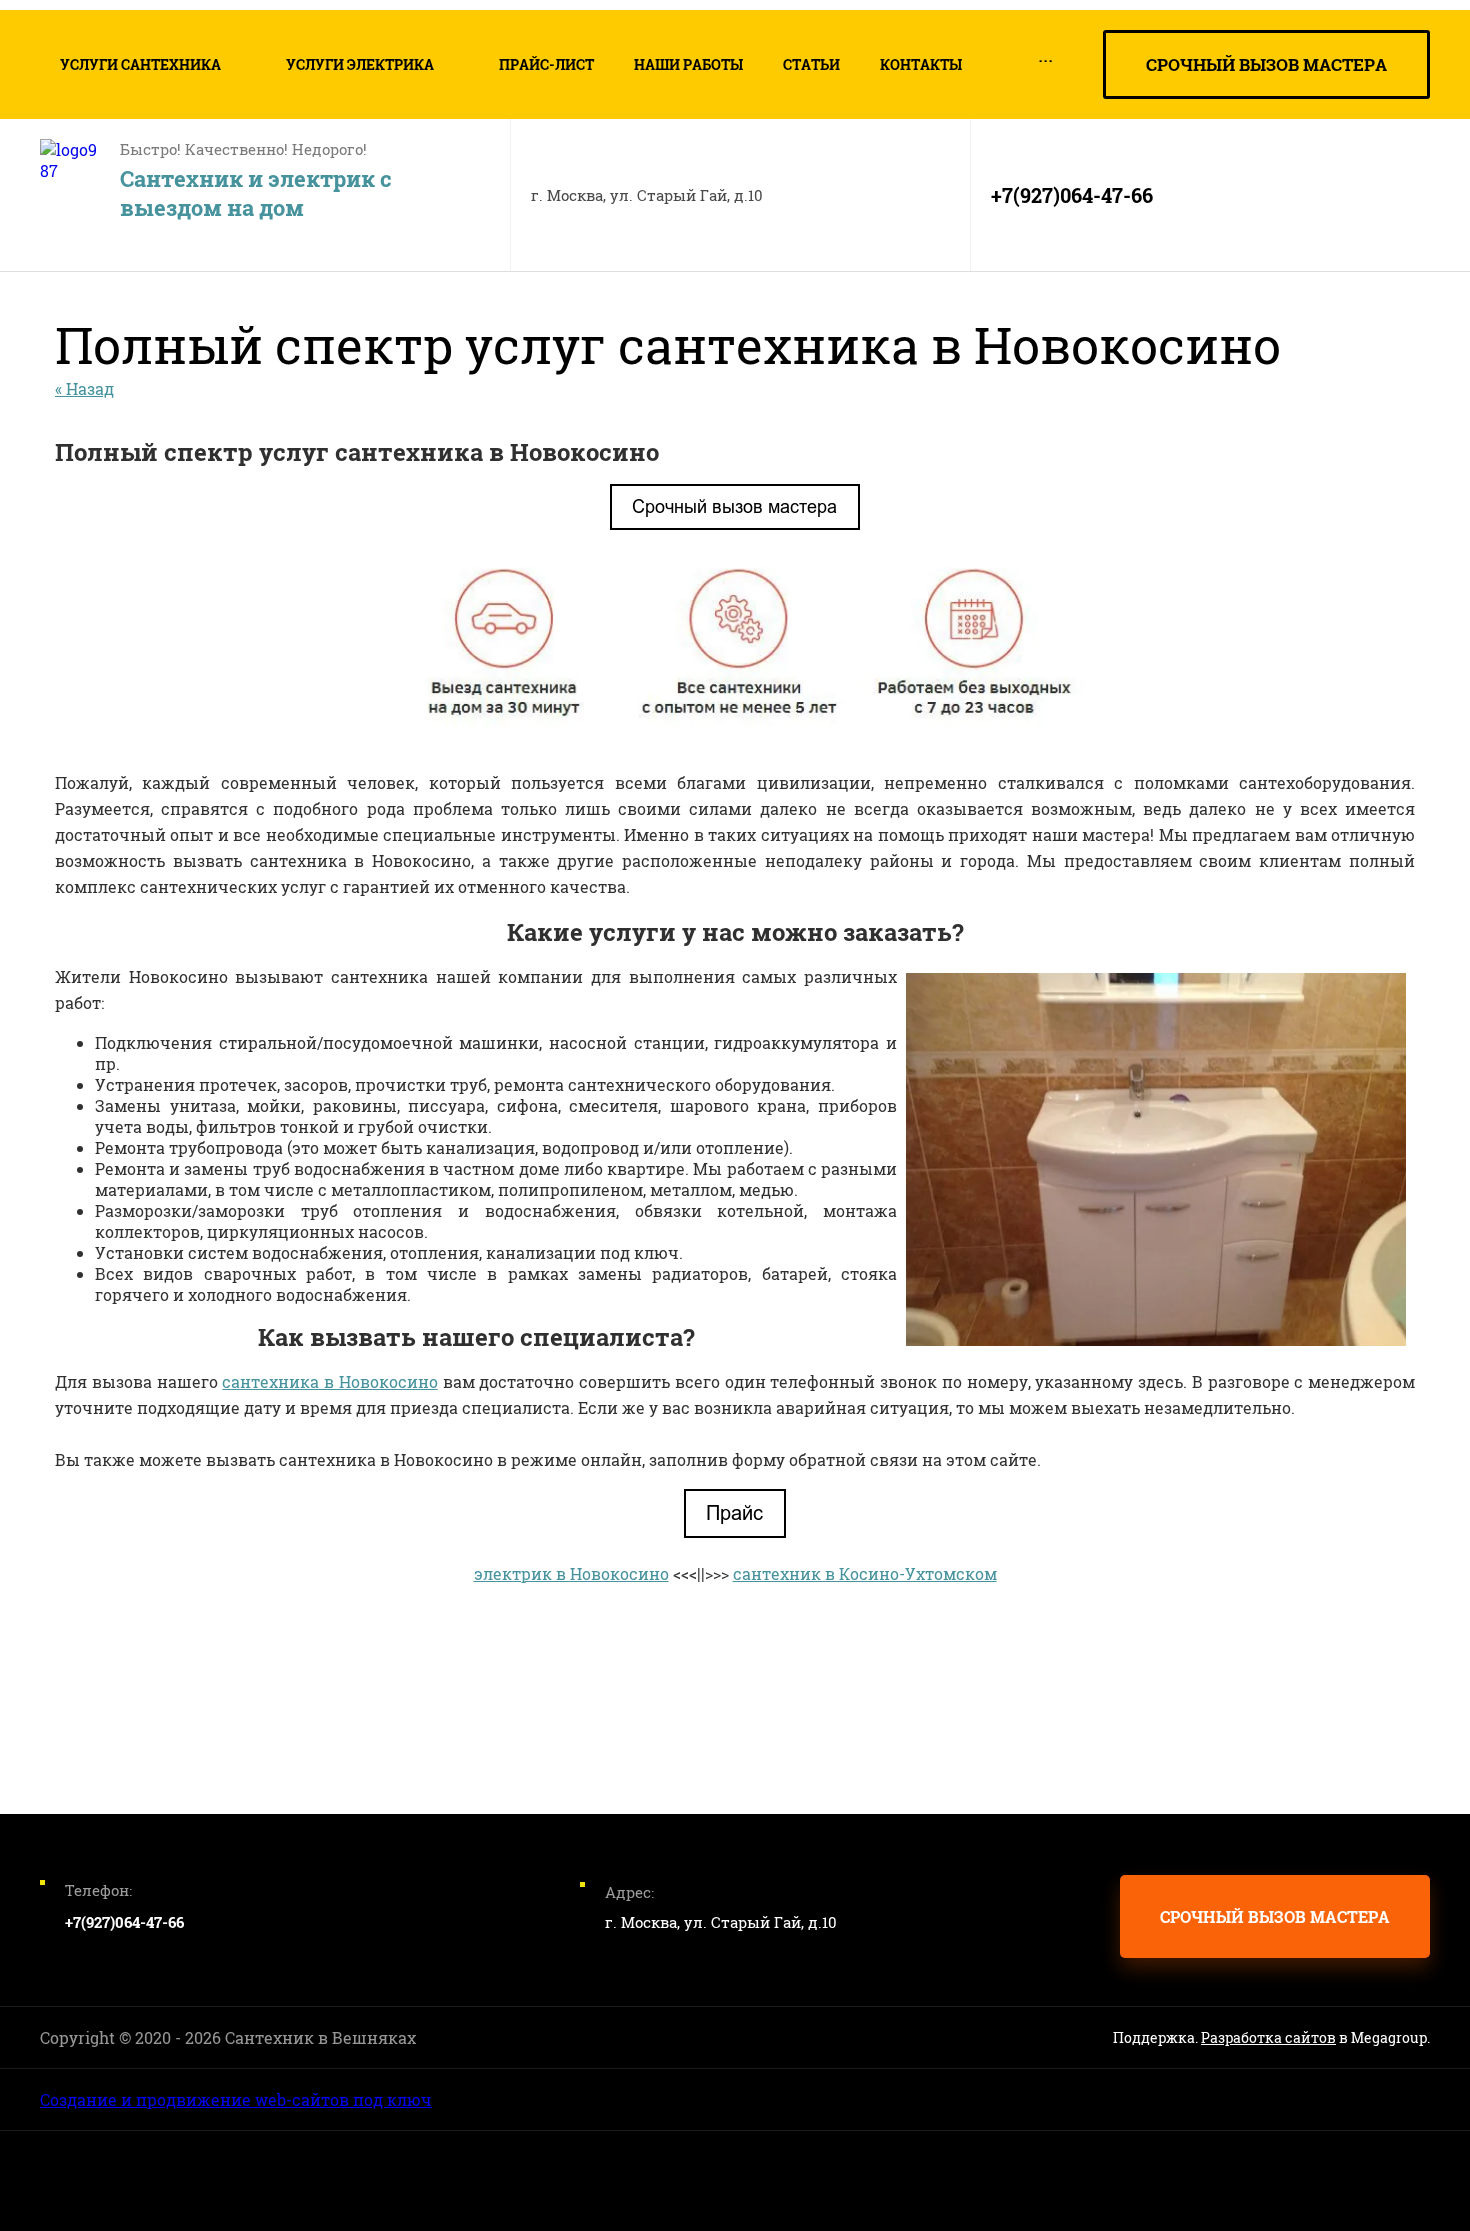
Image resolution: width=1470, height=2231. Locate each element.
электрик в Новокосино (571, 1573)
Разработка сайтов (1268, 2037)
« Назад (84, 388)
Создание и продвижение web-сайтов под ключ (236, 2099)
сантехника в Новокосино (330, 1381)
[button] (1266, 64)
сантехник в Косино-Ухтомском (865, 1573)
